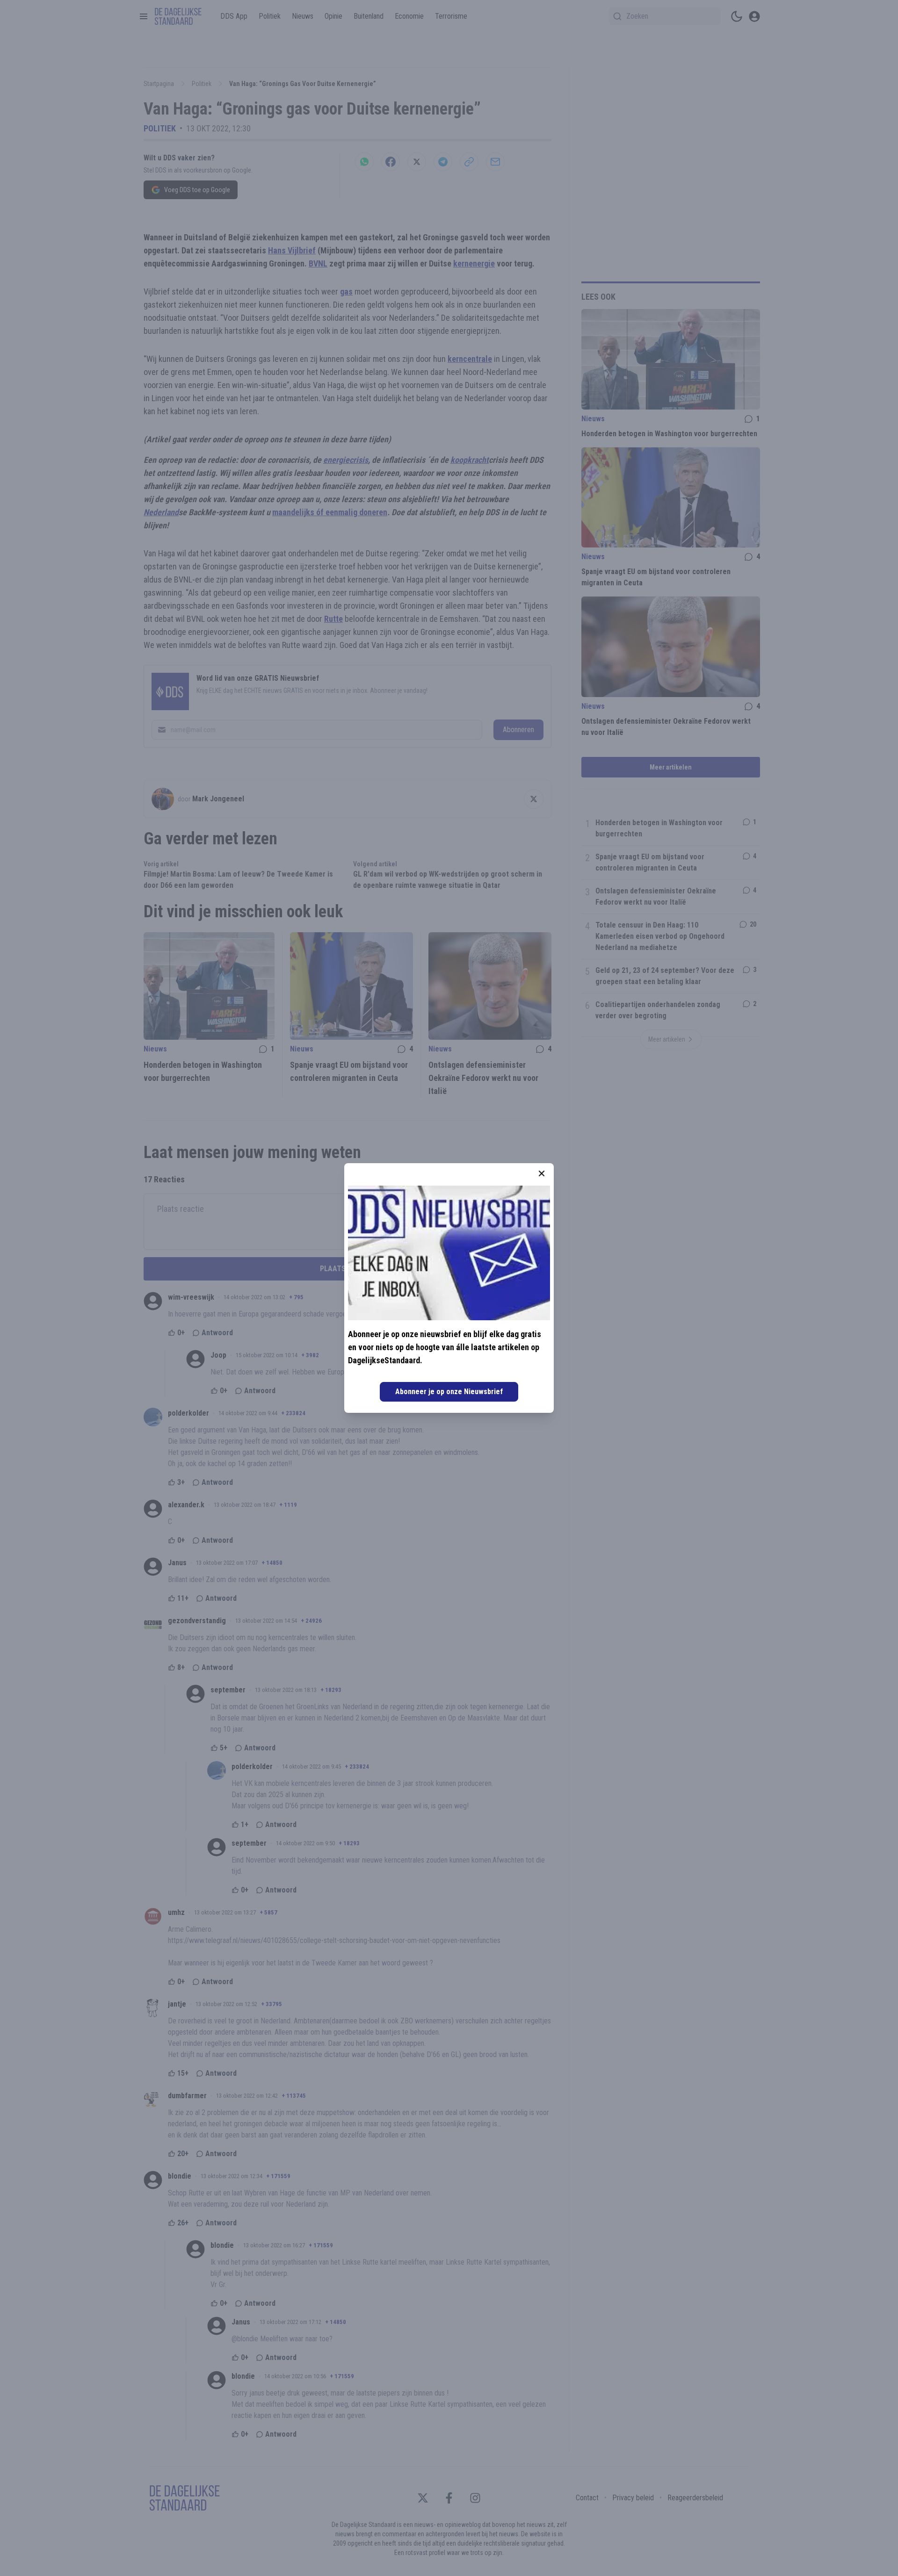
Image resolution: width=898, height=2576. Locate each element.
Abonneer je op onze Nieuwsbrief (449, 1392)
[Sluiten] (542, 1173)
